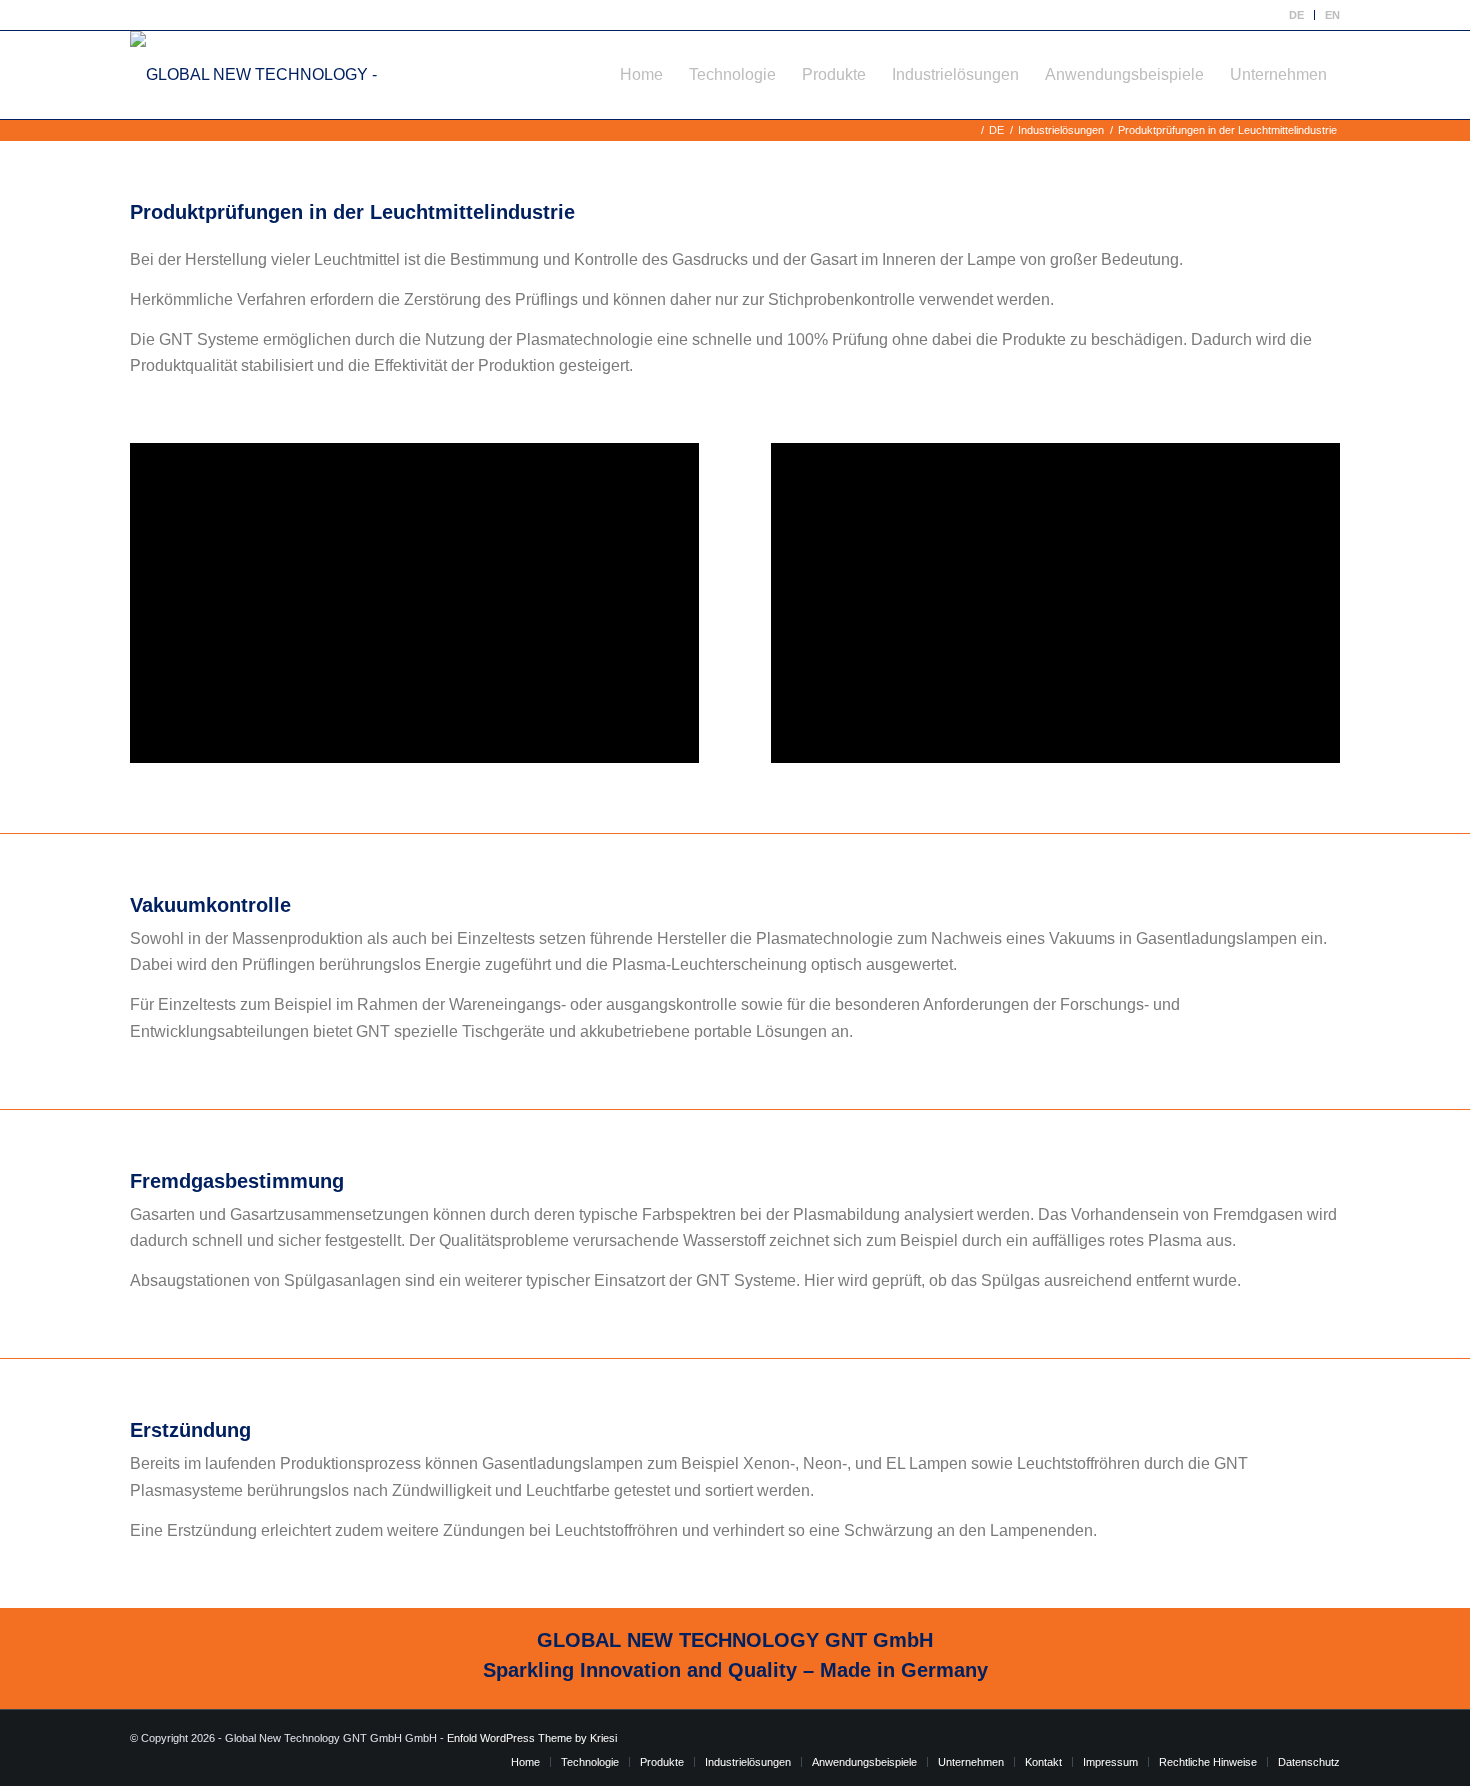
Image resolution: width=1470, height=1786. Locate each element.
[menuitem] (1297, 15)
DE (1296, 15)
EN (1332, 15)
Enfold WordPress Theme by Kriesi (532, 1738)
